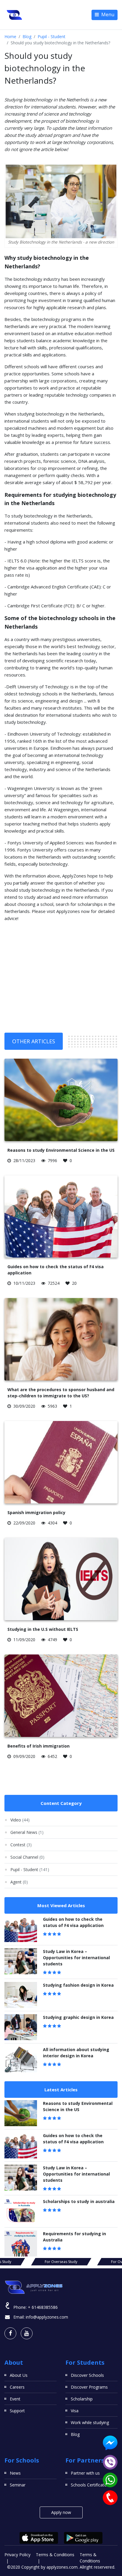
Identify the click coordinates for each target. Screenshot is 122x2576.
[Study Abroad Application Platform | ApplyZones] (15, 15)
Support (17, 2411)
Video (20, 1820)
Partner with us (85, 2473)
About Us (19, 2375)
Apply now (61, 2512)
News (15, 2473)
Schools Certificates (90, 2485)
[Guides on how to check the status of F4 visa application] (21, 1929)
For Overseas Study (61, 2262)
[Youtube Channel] (27, 2333)
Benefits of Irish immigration (38, 1746)
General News (27, 1832)
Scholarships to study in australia (79, 2201)
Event (15, 2399)
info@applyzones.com (47, 2317)
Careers (17, 2387)
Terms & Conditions (55, 2555)
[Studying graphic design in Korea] (21, 2027)
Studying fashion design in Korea (78, 1985)
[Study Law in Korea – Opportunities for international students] (21, 1961)
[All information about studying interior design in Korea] (21, 2059)
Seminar (18, 2485)
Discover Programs (89, 2387)
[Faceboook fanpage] (10, 2333)
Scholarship (82, 2399)
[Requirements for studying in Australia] (21, 2244)
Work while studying (90, 2422)
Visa (75, 2411)
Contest (21, 1845)
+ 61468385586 (43, 2307)
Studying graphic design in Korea (78, 2017)
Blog (27, 37)
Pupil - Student (52, 37)
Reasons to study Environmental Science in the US (61, 1150)
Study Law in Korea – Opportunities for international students (76, 1958)
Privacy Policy (17, 2555)
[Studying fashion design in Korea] (21, 1995)
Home (10, 37)
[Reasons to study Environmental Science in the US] (21, 2113)
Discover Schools (87, 2375)
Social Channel (27, 1857)
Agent (19, 1882)
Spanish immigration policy (36, 1512)
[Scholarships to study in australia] (21, 2211)
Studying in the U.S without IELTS (43, 1629)
